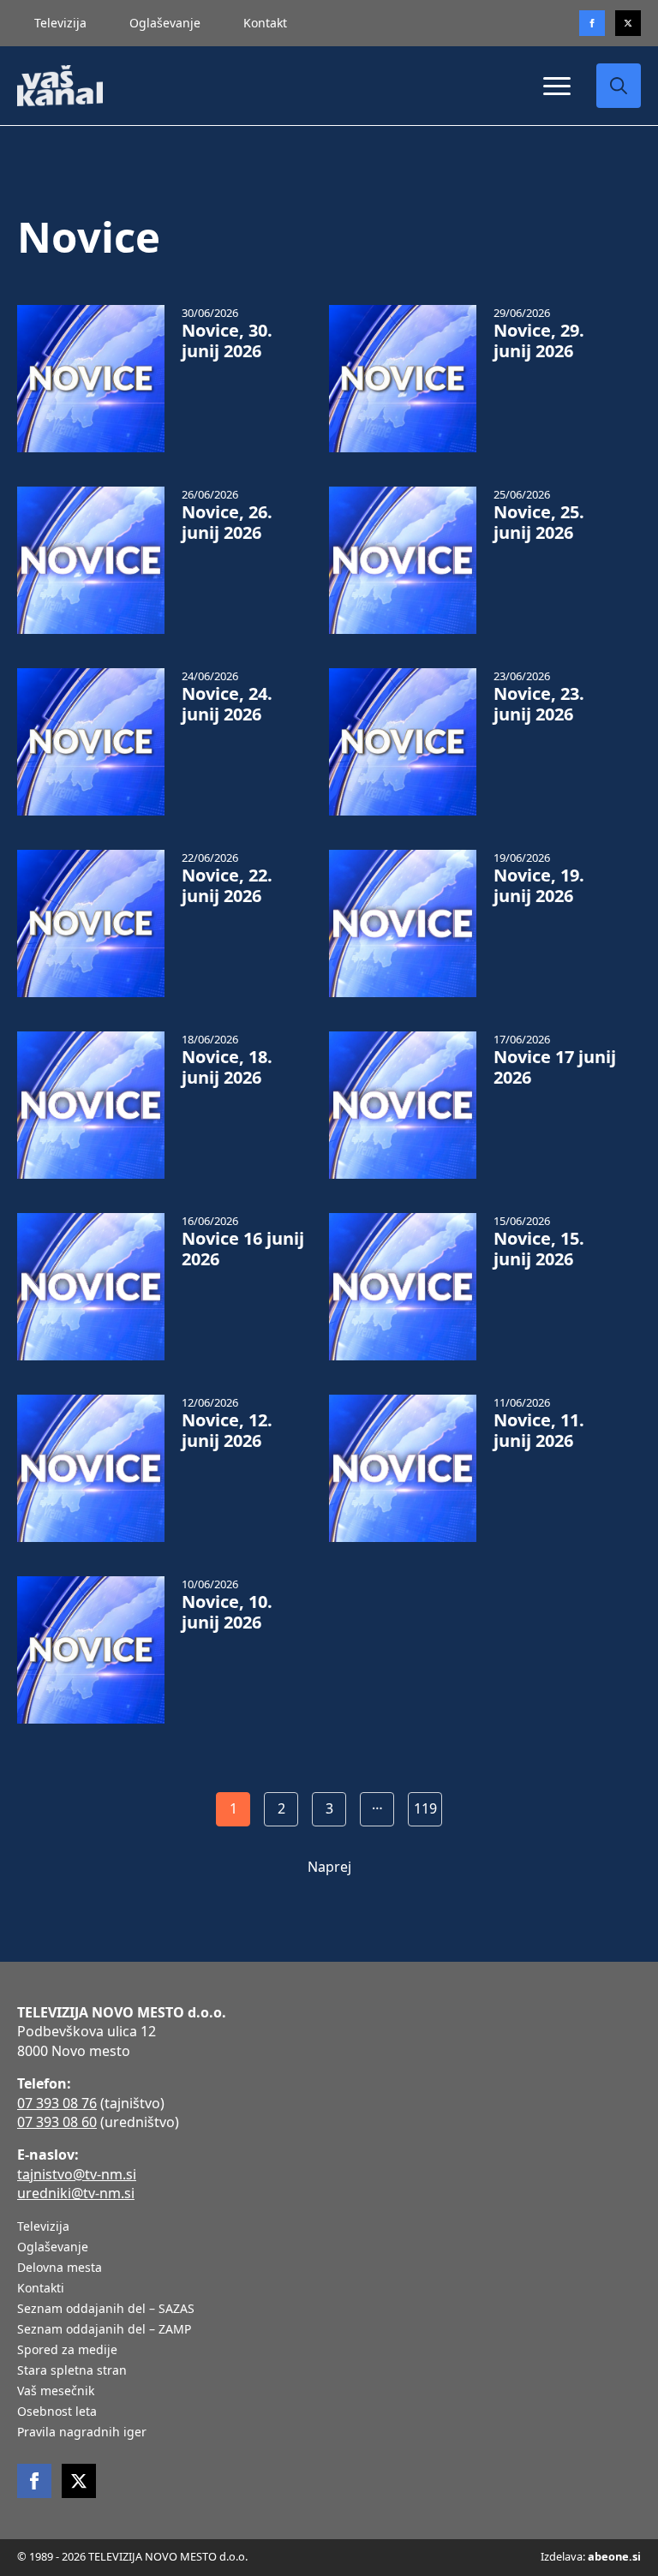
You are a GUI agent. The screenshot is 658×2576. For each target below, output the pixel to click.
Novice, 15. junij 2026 (539, 1249)
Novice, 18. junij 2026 (227, 1067)
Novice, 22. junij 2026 (227, 886)
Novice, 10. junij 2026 (227, 1612)
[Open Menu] (557, 86)
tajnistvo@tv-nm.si (77, 2174)
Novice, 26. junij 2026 (227, 523)
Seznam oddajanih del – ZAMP (104, 2330)
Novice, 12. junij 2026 (227, 1431)
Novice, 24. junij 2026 (227, 704)
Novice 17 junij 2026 (555, 1067)
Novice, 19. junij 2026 (539, 886)
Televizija (60, 23)
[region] (223, 2442)
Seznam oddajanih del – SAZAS (106, 2310)
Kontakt (265, 23)
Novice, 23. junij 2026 (539, 704)
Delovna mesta (60, 2268)
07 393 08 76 (57, 2103)
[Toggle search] (619, 86)
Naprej (329, 1867)
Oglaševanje (165, 23)
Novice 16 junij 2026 (243, 1249)
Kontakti (41, 2289)
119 (425, 1808)
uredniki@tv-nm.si (76, 2193)
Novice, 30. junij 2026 (227, 341)
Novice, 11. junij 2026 (539, 1431)
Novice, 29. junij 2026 (539, 341)
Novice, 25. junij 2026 (539, 523)
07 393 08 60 (57, 2122)
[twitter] (628, 23)
